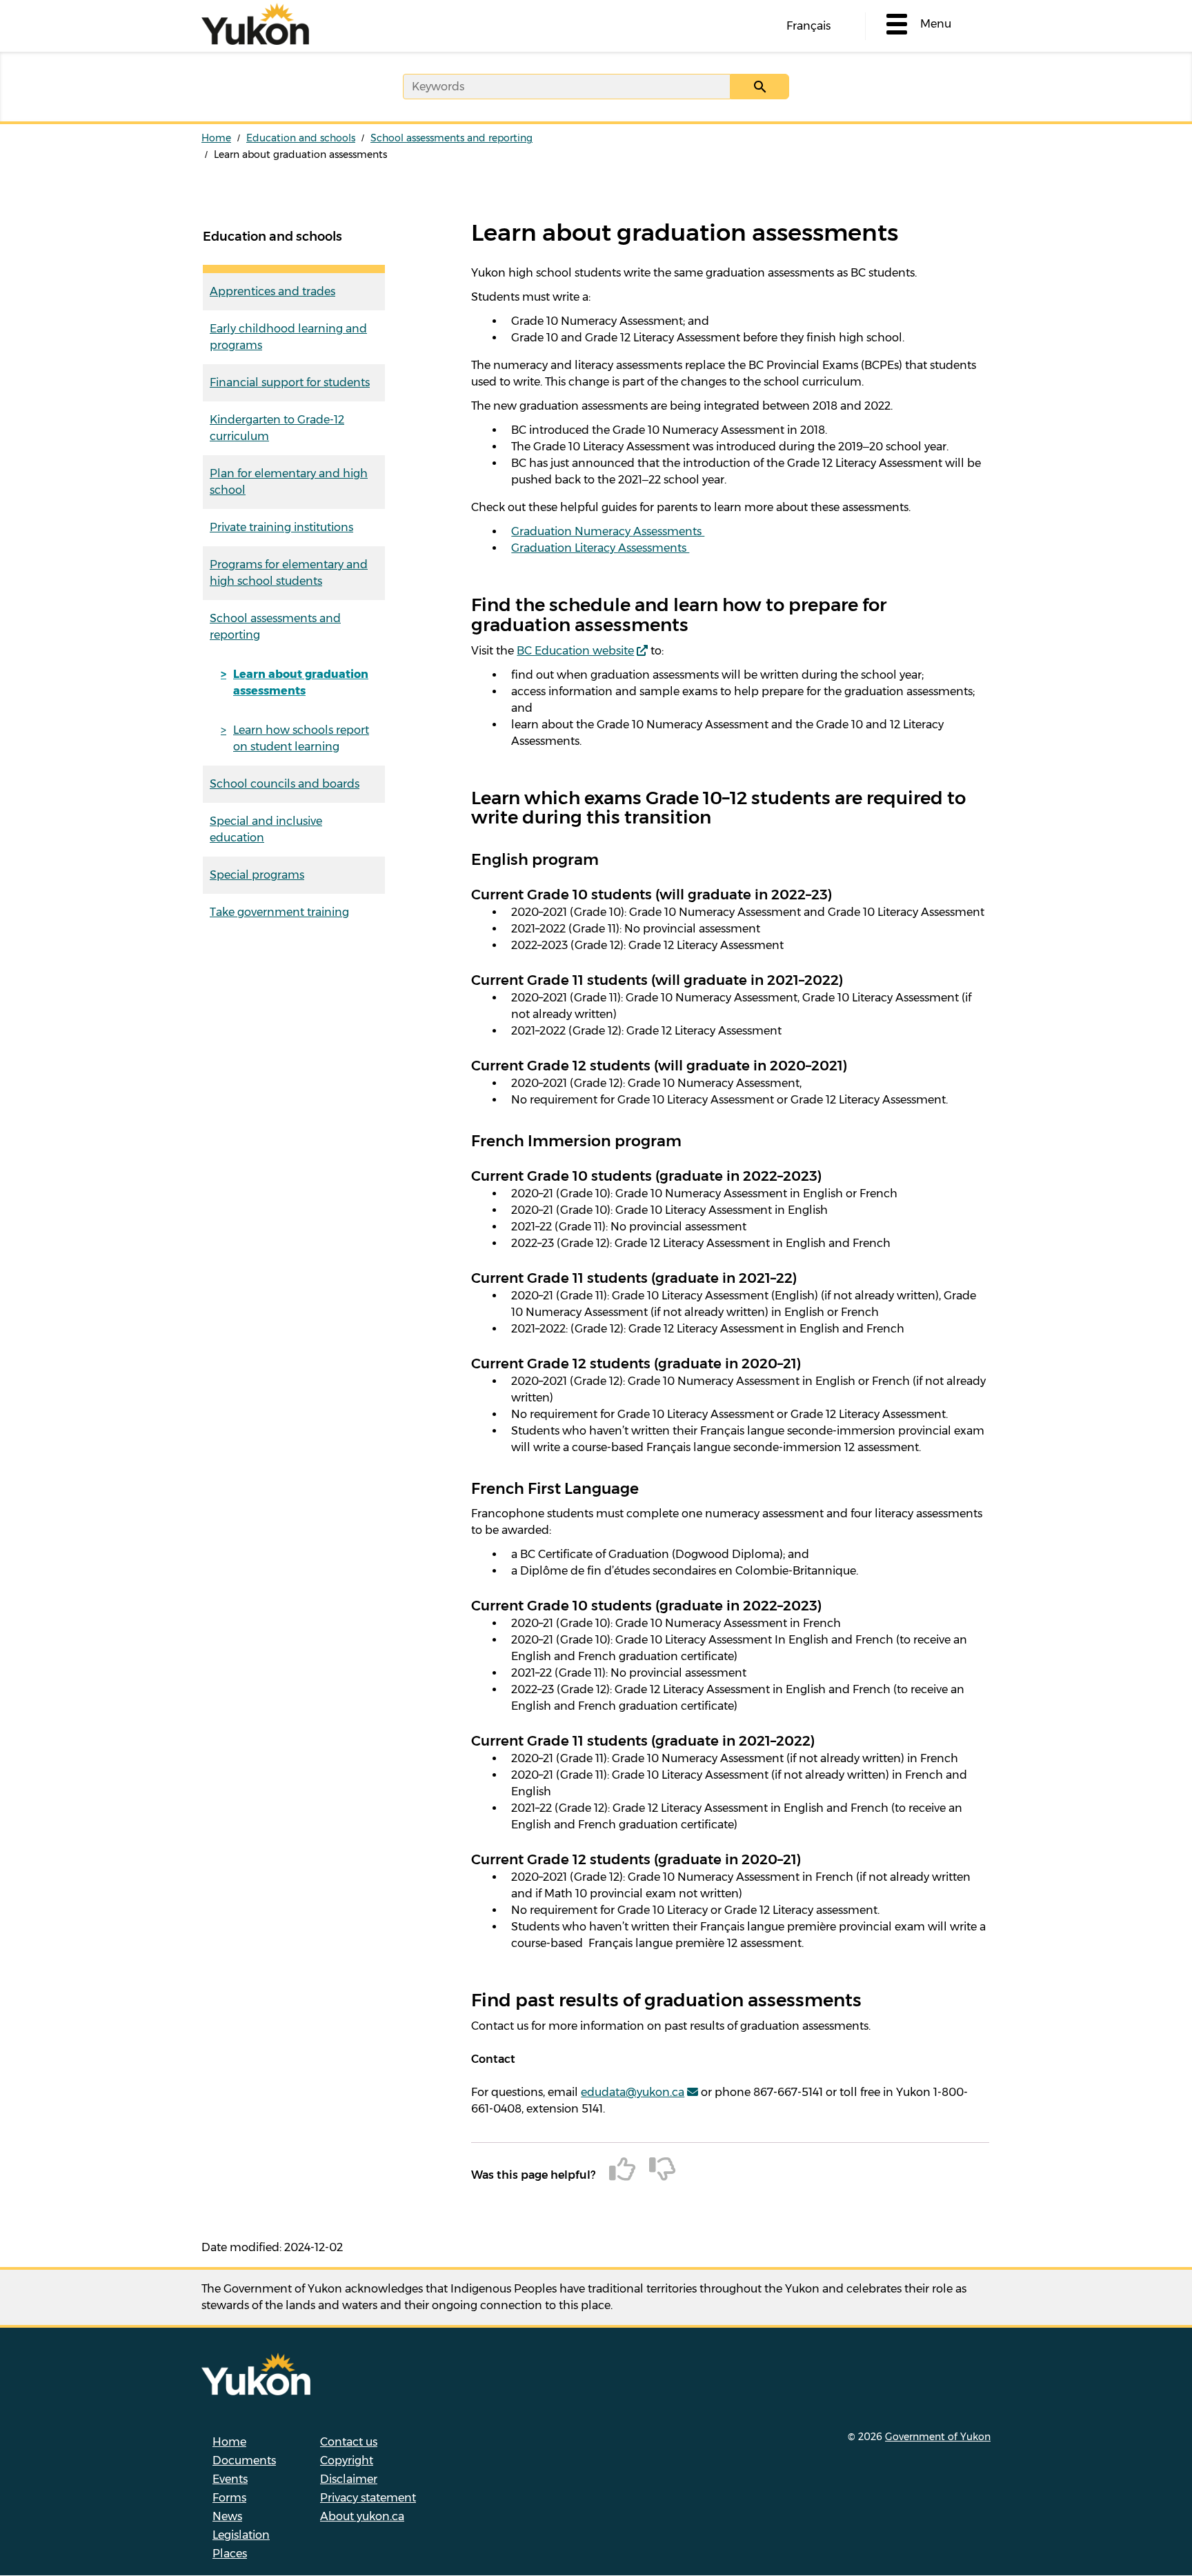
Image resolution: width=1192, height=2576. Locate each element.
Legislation (241, 2535)
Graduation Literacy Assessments (600, 548)
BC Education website (575, 651)
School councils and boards (285, 784)
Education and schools (301, 138)
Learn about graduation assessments (301, 682)
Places (230, 2554)
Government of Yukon (938, 2437)
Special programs (257, 875)
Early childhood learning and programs (288, 337)
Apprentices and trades (272, 291)
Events (230, 2479)
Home (216, 138)
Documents (244, 2460)
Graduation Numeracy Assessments (608, 531)
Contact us (349, 2442)
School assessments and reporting (451, 138)
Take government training (279, 912)
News (227, 2516)
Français (808, 26)
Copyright (347, 2460)
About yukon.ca (362, 2516)
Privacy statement (368, 2498)
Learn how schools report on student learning (301, 738)
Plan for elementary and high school (289, 482)
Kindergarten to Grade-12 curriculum (277, 428)
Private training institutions (281, 527)
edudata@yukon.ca (633, 2092)
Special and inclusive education (266, 829)
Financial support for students (290, 382)
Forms (229, 2498)
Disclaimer (349, 2479)
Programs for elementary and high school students (289, 573)
